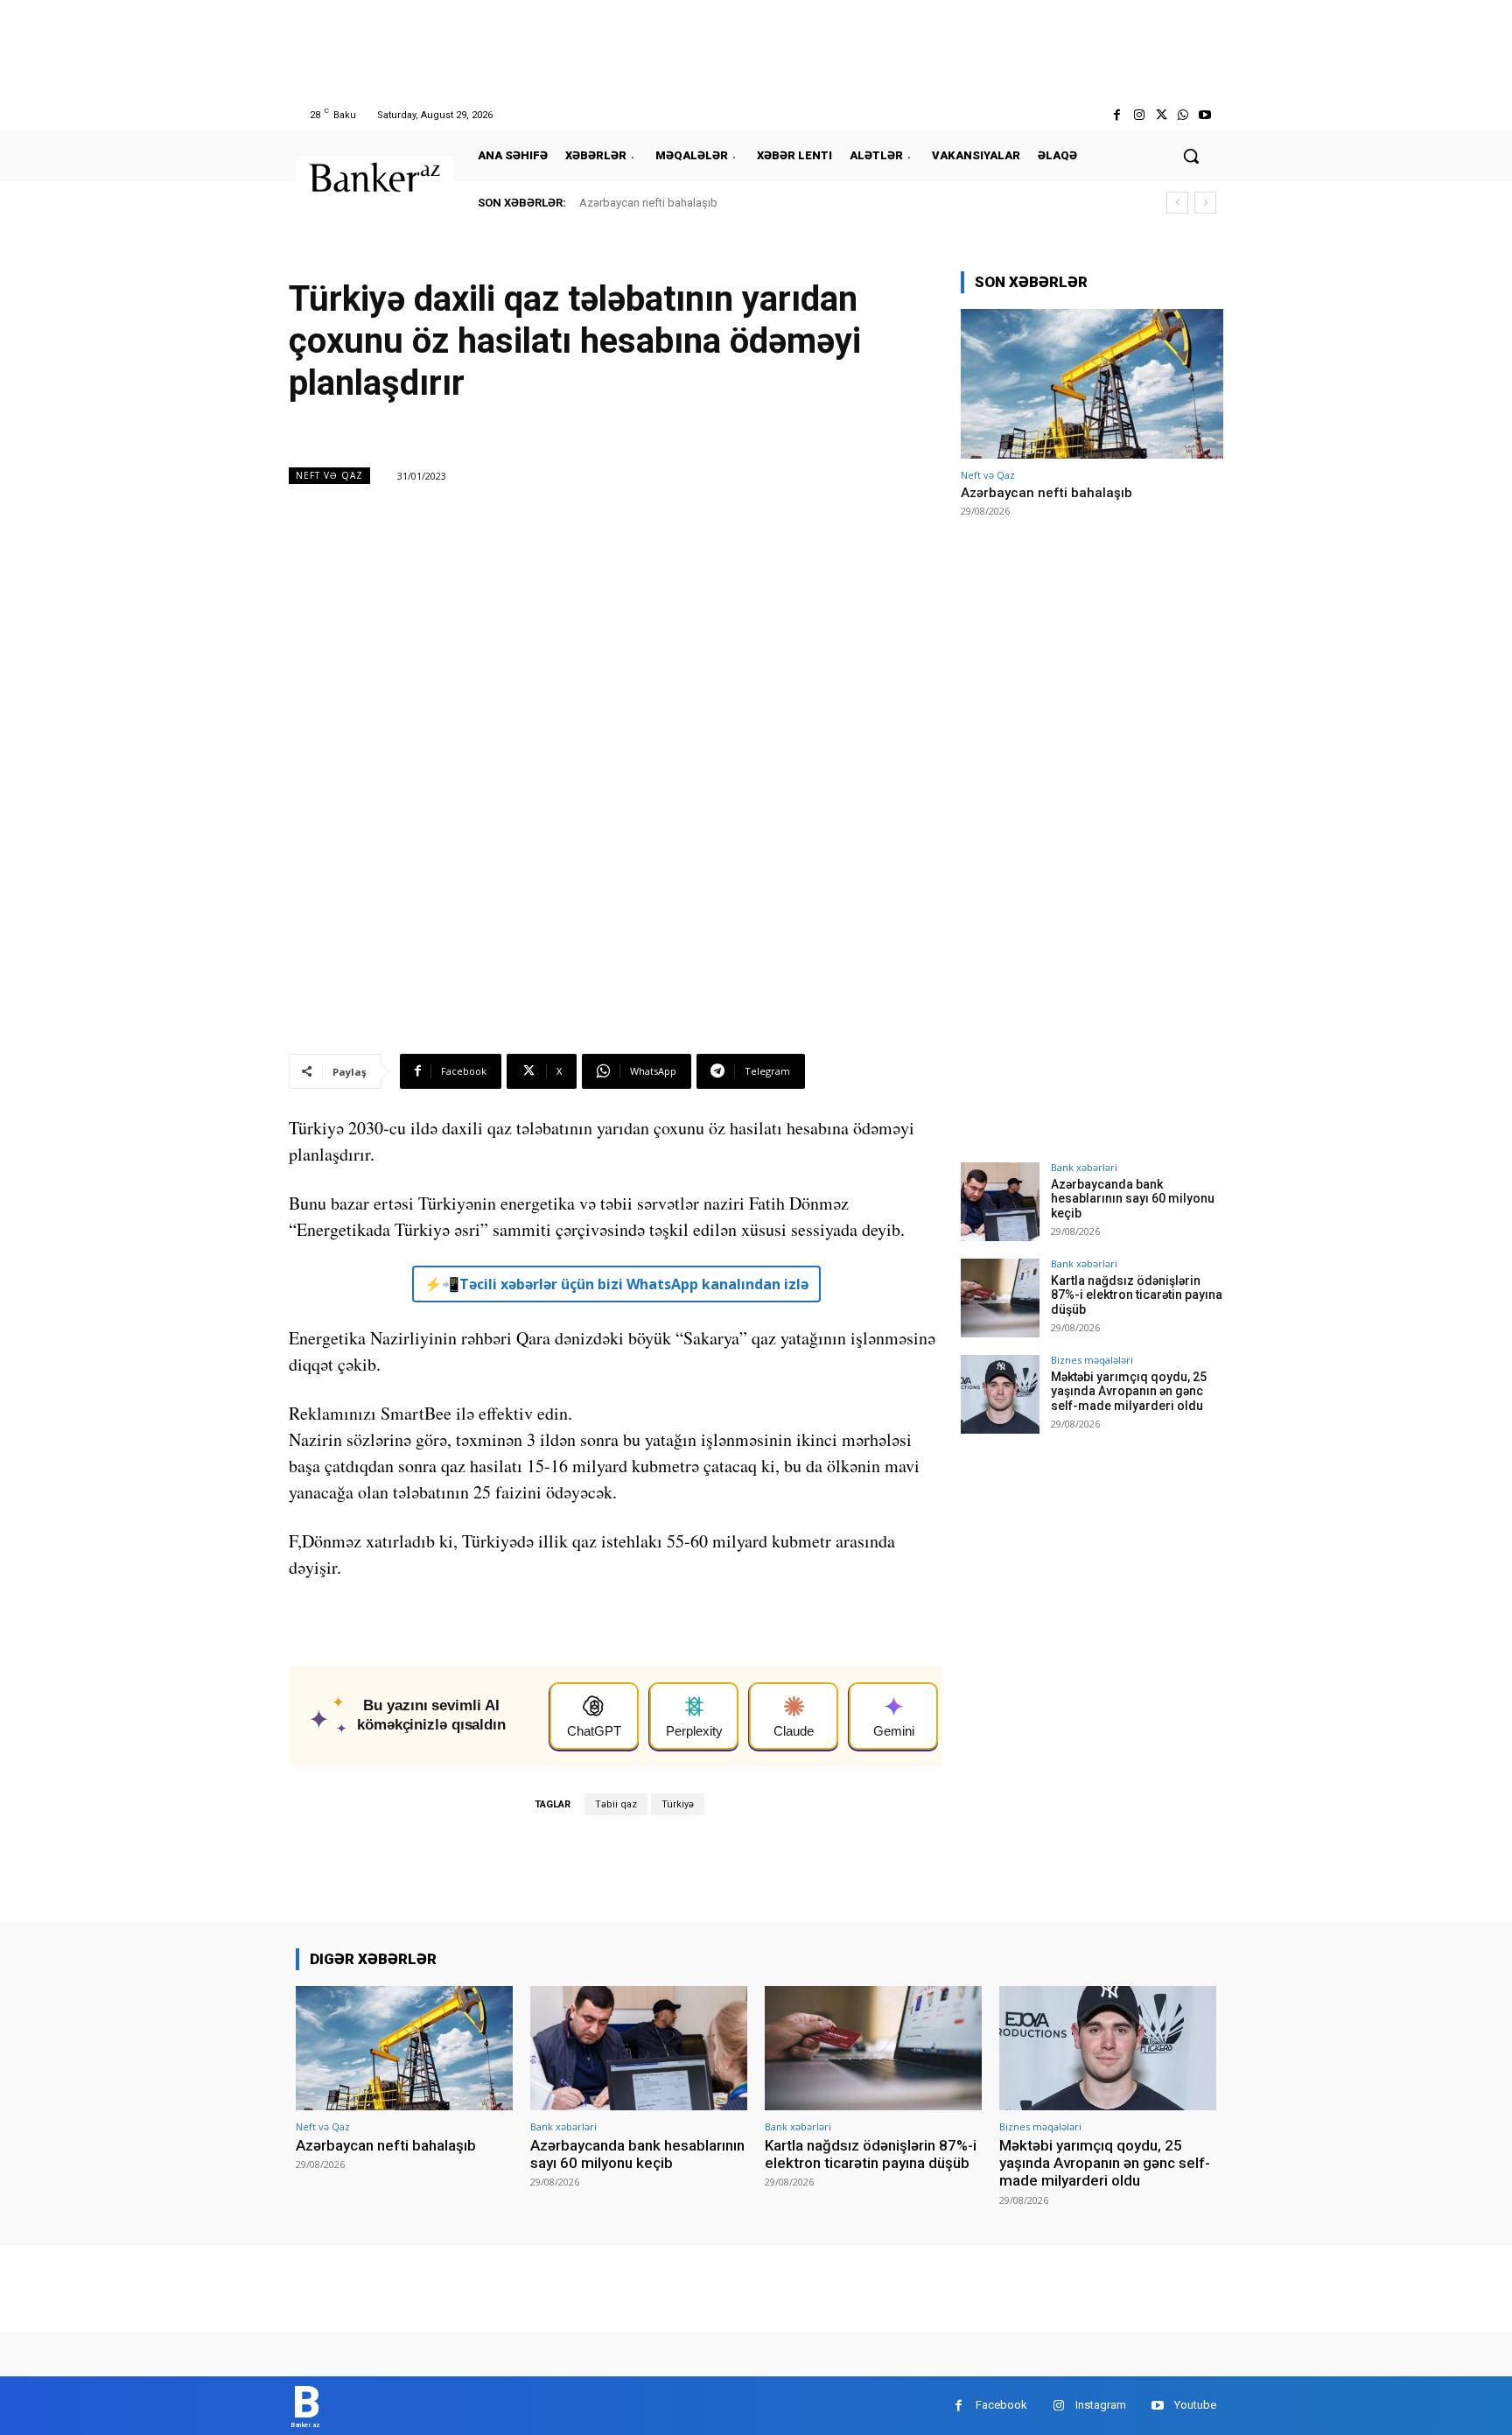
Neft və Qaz (329, 475)
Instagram (1101, 2405)
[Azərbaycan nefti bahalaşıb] (1092, 384)
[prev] (1177, 203)
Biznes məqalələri (1092, 1360)
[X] (1161, 115)
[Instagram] (1139, 115)
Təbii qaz (616, 1804)
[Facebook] (1117, 115)
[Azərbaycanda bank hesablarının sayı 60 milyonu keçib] (1000, 1202)
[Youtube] (1205, 115)
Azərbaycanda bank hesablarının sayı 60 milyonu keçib (1133, 1199)
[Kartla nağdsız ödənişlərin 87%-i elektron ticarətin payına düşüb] (1000, 1298)
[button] (1191, 156)
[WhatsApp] (1183, 115)
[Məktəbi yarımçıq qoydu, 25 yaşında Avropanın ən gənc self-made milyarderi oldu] (1000, 1394)
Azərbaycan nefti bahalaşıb (648, 203)
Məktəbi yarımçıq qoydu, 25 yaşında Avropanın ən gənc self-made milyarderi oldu (1129, 1392)
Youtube (1195, 2405)
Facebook (1001, 2405)
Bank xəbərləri (1084, 1167)
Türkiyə (678, 1804)
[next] (1205, 203)
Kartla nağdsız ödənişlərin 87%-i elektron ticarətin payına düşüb (1137, 1295)
